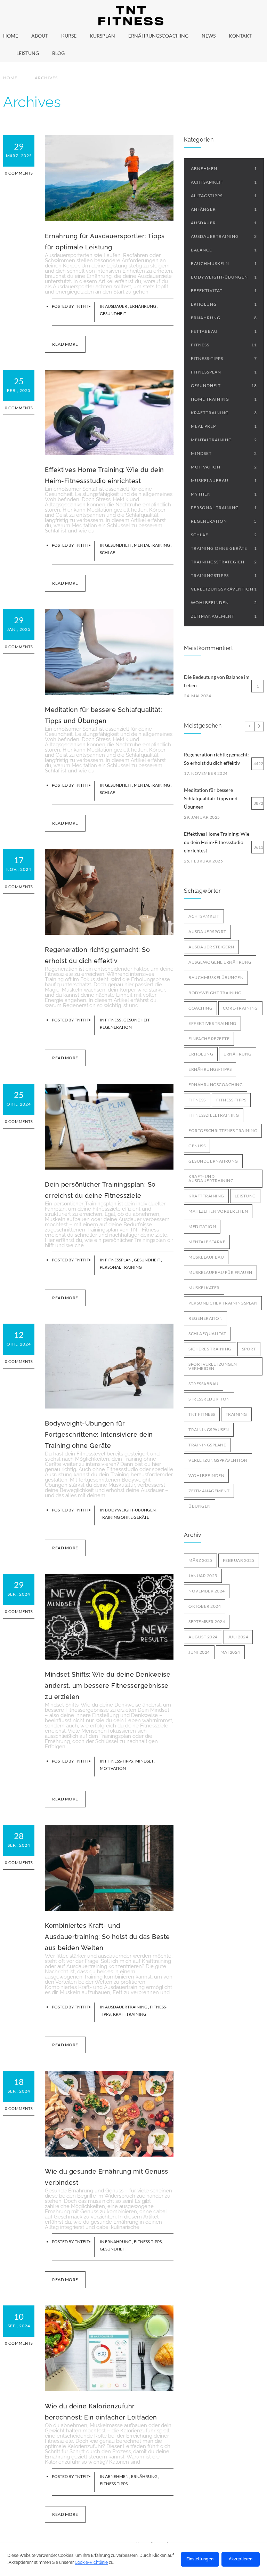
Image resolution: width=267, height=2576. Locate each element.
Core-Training (240, 1008)
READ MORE (65, 344)
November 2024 (207, 1591)
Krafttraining (130, 2014)
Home (10, 78)
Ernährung (143, 306)
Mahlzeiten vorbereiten (218, 1211)
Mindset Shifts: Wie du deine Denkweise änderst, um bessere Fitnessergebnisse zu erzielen (108, 1686)
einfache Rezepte (209, 1039)
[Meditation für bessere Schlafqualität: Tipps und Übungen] (109, 652)
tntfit (82, 306)
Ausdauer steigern (211, 947)
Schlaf (107, 552)
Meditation (202, 1226)
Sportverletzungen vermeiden (213, 1366)
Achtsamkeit (224, 182)
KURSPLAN (102, 36)
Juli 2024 (238, 1637)
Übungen (200, 1506)
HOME (11, 36)
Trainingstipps (224, 575)
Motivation (113, 1768)
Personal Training (121, 1267)
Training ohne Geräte (124, 1517)
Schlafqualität (207, 1334)
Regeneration (116, 1027)
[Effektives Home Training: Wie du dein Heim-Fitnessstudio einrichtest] (109, 412)
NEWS (209, 36)
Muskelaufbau (224, 480)
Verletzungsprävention (224, 589)
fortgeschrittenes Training (223, 1130)
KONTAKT (240, 36)
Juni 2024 (199, 1652)
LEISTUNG (28, 53)
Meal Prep (224, 426)
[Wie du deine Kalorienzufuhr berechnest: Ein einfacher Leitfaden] (109, 2348)
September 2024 (207, 1622)
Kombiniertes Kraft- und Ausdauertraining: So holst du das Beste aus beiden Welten (107, 1937)
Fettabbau (224, 331)
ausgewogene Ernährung (220, 962)
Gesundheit (113, 314)
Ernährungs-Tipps (210, 1069)
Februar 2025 (239, 1560)
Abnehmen (117, 2476)
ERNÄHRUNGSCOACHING (158, 36)
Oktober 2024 (205, 1606)
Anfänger (224, 209)
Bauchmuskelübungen (216, 977)
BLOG (58, 53)
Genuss (197, 1146)
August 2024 (203, 1637)
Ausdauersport (207, 932)
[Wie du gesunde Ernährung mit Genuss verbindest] (109, 2114)
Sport (249, 1349)
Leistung (245, 1196)
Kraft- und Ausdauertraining (211, 1178)
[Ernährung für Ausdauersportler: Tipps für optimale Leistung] (109, 178)
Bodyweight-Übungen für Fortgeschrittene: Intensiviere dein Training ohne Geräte (99, 1434)
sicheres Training (210, 1349)
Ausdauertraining (127, 2007)
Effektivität (224, 291)
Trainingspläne (207, 1445)
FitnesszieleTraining (214, 1115)
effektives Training (212, 1023)
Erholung (224, 304)
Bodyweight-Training (215, 993)
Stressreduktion (209, 1399)
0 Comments (19, 173)
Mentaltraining (152, 545)
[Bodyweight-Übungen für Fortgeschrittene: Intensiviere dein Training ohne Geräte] (109, 1366)
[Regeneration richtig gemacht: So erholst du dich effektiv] (109, 892)
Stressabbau (204, 1384)
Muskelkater (204, 1288)
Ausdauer (116, 306)
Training (236, 1414)
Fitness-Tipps (119, 1761)
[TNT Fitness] (133, 16)
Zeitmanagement (224, 616)
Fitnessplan (119, 1260)
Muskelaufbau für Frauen (220, 1272)
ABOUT (40, 36)
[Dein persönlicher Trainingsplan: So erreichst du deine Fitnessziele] (109, 1127)
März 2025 (200, 1560)
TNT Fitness (202, 1414)
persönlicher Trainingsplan (223, 1303)
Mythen (224, 494)
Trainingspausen (209, 1430)
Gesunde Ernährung (213, 1161)
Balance (224, 250)
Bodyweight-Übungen (131, 1510)
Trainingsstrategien (224, 562)
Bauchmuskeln (224, 263)
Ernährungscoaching (216, 1085)
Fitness (113, 1020)
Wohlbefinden (224, 603)
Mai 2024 (230, 1652)
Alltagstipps (224, 196)
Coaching (200, 1008)
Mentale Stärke (207, 1242)
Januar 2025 (203, 1576)
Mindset (145, 1761)
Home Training (224, 399)
